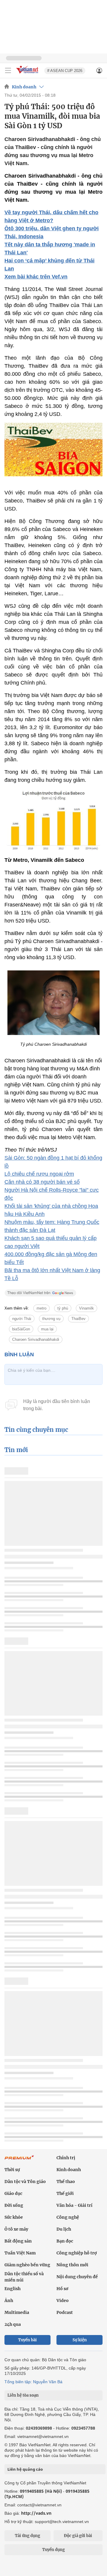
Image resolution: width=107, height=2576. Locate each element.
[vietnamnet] (28, 74)
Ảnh (9, 2301)
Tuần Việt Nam (20, 2253)
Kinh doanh (24, 87)
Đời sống (14, 2205)
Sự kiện (80, 2340)
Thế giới (65, 2193)
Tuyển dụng (53, 2550)
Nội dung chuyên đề (77, 2277)
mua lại (47, 1329)
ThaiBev (78, 1319)
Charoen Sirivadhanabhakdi (36, 1339)
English (12, 2289)
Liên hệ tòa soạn (23, 2395)
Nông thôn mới (72, 2265)
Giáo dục (13, 2193)
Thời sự (12, 2170)
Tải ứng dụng (27, 2536)
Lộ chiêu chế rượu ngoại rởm (39, 1174)
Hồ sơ (62, 2289)
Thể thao (66, 2182)
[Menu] (8, 71)
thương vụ (51, 1319)
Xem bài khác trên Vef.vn (36, 277)
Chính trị (66, 2158)
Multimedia (17, 2312)
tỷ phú (63, 1308)
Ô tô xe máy (16, 2229)
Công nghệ (68, 2217)
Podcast (65, 2312)
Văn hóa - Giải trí (74, 2205)
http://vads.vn (36, 2513)
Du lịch (64, 2229)
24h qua (13, 2324)
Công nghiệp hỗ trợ (77, 2253)
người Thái (22, 1319)
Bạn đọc (65, 2241)
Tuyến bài (27, 2340)
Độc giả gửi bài (78, 2536)
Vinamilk (86, 1308)
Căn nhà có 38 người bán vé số (42, 1182)
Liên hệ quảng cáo (25, 2469)
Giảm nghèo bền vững (27, 2265)
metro (41, 1308)
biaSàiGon (21, 1329)
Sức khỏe (14, 2217)
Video (63, 2301)
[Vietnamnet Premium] (19, 2160)
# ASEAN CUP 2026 (65, 71)
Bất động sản (18, 2241)
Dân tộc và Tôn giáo (25, 2182)
